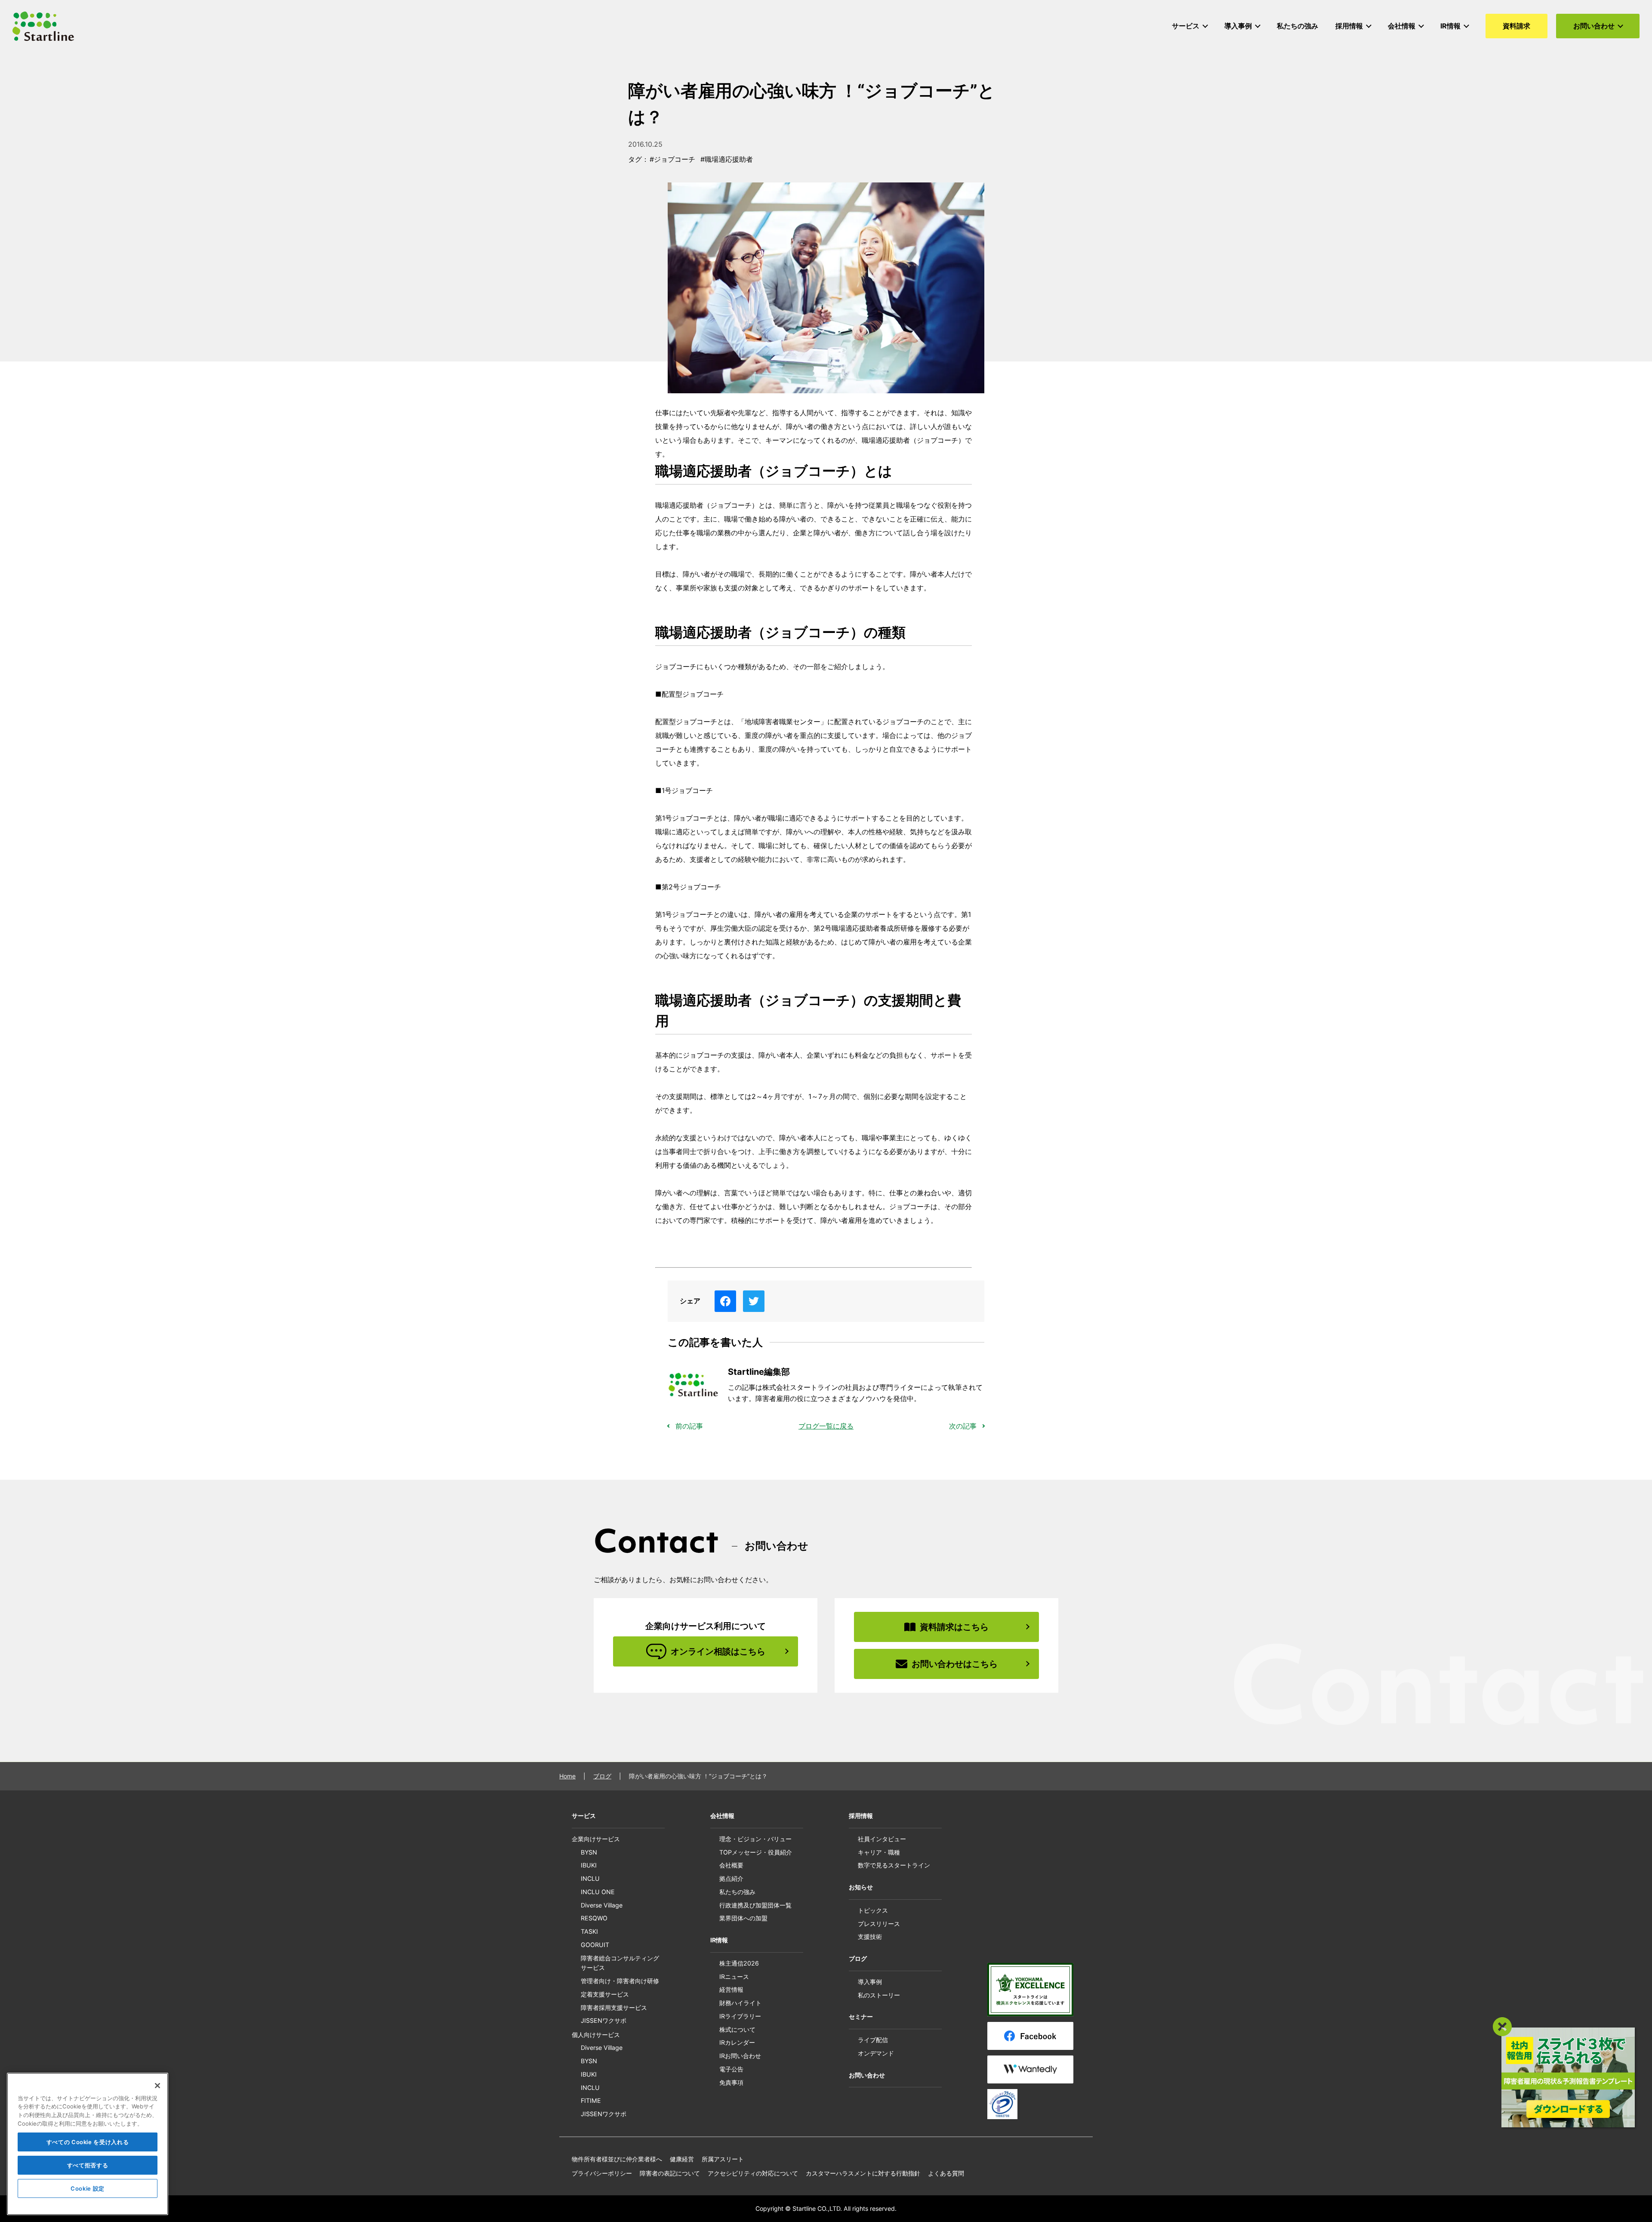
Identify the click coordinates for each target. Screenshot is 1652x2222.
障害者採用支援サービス (614, 2008)
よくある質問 (946, 2173)
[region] (88, 2144)
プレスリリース (879, 1924)
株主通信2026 (739, 1963)
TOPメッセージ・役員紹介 (756, 1852)
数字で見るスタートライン (894, 1865)
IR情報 (719, 1940)
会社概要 (731, 1865)
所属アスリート (723, 2159)
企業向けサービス (596, 1839)
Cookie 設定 (88, 2188)
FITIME (591, 2100)
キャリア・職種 (879, 1852)
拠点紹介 (731, 1878)
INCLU (590, 1878)
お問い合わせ (867, 2075)
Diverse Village (602, 1905)
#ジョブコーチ (672, 159)
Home (567, 1776)
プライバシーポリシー (602, 2173)
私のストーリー (879, 1995)
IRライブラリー (740, 2016)
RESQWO (594, 1918)
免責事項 (731, 2082)
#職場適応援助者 (727, 159)
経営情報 (731, 1989)
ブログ (602, 1776)
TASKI (589, 1931)
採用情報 (861, 1816)
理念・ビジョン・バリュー (755, 1839)
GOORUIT (595, 1945)
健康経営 (682, 2159)
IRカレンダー (737, 2042)
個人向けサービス (596, 2035)
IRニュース (734, 1977)
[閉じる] (157, 2086)
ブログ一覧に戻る (826, 1426)
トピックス (873, 1910)
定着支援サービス (605, 1994)
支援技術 (870, 1937)
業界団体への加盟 (743, 1918)
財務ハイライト (740, 2003)
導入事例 (870, 1982)
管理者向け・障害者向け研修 (620, 1981)
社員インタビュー (882, 1839)
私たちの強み (737, 1892)
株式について (737, 2029)
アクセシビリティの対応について (753, 2173)
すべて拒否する (88, 2165)
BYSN (589, 1852)
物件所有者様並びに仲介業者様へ (617, 2159)
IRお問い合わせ (740, 2056)
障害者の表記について (670, 2173)
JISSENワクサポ (604, 2020)
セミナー (861, 2017)
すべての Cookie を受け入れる (88, 2142)
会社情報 (722, 1816)
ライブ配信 (873, 2040)
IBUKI (589, 1865)
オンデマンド (876, 2053)
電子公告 (731, 2069)
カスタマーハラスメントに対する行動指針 (863, 2173)
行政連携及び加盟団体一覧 (755, 1905)
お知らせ (861, 1887)
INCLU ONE (598, 1892)
